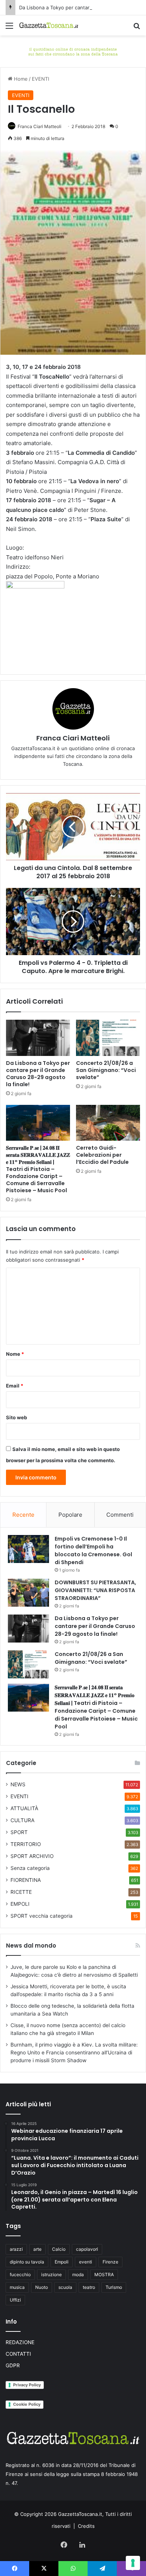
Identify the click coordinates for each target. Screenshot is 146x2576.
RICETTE (21, 1892)
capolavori (87, 2249)
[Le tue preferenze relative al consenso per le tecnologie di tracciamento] (133, 2563)
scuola (65, 2287)
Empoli (62, 2262)
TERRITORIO (26, 1844)
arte (37, 2249)
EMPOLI (20, 1904)
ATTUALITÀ (24, 1808)
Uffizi (15, 2300)
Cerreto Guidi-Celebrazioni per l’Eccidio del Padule (102, 1155)
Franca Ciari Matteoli (39, 126)
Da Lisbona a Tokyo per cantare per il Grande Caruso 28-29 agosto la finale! (38, 1074)
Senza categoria (30, 1868)
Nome (15, 1354)
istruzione (51, 2274)
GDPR (13, 2365)
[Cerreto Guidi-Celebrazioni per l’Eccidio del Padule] (108, 1123)
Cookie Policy (27, 2404)
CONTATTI (18, 2354)
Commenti (120, 1515)
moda (78, 2274)
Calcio (59, 2249)
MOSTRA (104, 2274)
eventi (86, 2262)
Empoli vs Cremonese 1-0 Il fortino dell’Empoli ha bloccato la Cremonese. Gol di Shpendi (93, 1550)
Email (15, 1386)
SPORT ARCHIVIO (32, 1856)
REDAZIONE (20, 2342)
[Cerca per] (137, 28)
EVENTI (40, 79)
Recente (23, 1515)
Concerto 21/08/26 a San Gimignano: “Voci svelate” (106, 1070)
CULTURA (22, 1820)
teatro (89, 2287)
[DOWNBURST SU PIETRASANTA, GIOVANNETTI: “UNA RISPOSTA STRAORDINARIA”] (28, 1593)
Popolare (70, 1515)
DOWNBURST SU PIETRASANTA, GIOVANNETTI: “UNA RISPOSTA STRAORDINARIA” (95, 1590)
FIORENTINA (26, 1880)
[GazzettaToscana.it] (49, 25)
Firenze (110, 2262)
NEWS (18, 1784)
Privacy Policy (27, 2385)
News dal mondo (31, 1946)
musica (17, 2287)
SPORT (19, 1832)
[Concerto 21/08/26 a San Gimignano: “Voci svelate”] (108, 1038)
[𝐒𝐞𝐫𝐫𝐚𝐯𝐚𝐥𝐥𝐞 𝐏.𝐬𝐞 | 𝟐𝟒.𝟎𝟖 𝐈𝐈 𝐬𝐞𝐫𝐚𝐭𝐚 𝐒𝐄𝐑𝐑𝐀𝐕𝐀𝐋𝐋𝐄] (38, 1123)
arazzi (16, 2249)
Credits (86, 2526)
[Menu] (9, 28)
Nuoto (42, 2287)
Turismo (114, 2287)
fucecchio (20, 2274)
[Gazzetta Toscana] (73, 51)
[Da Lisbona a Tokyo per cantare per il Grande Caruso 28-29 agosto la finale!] (38, 1038)
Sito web (16, 1417)
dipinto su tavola (27, 2262)
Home (20, 79)
